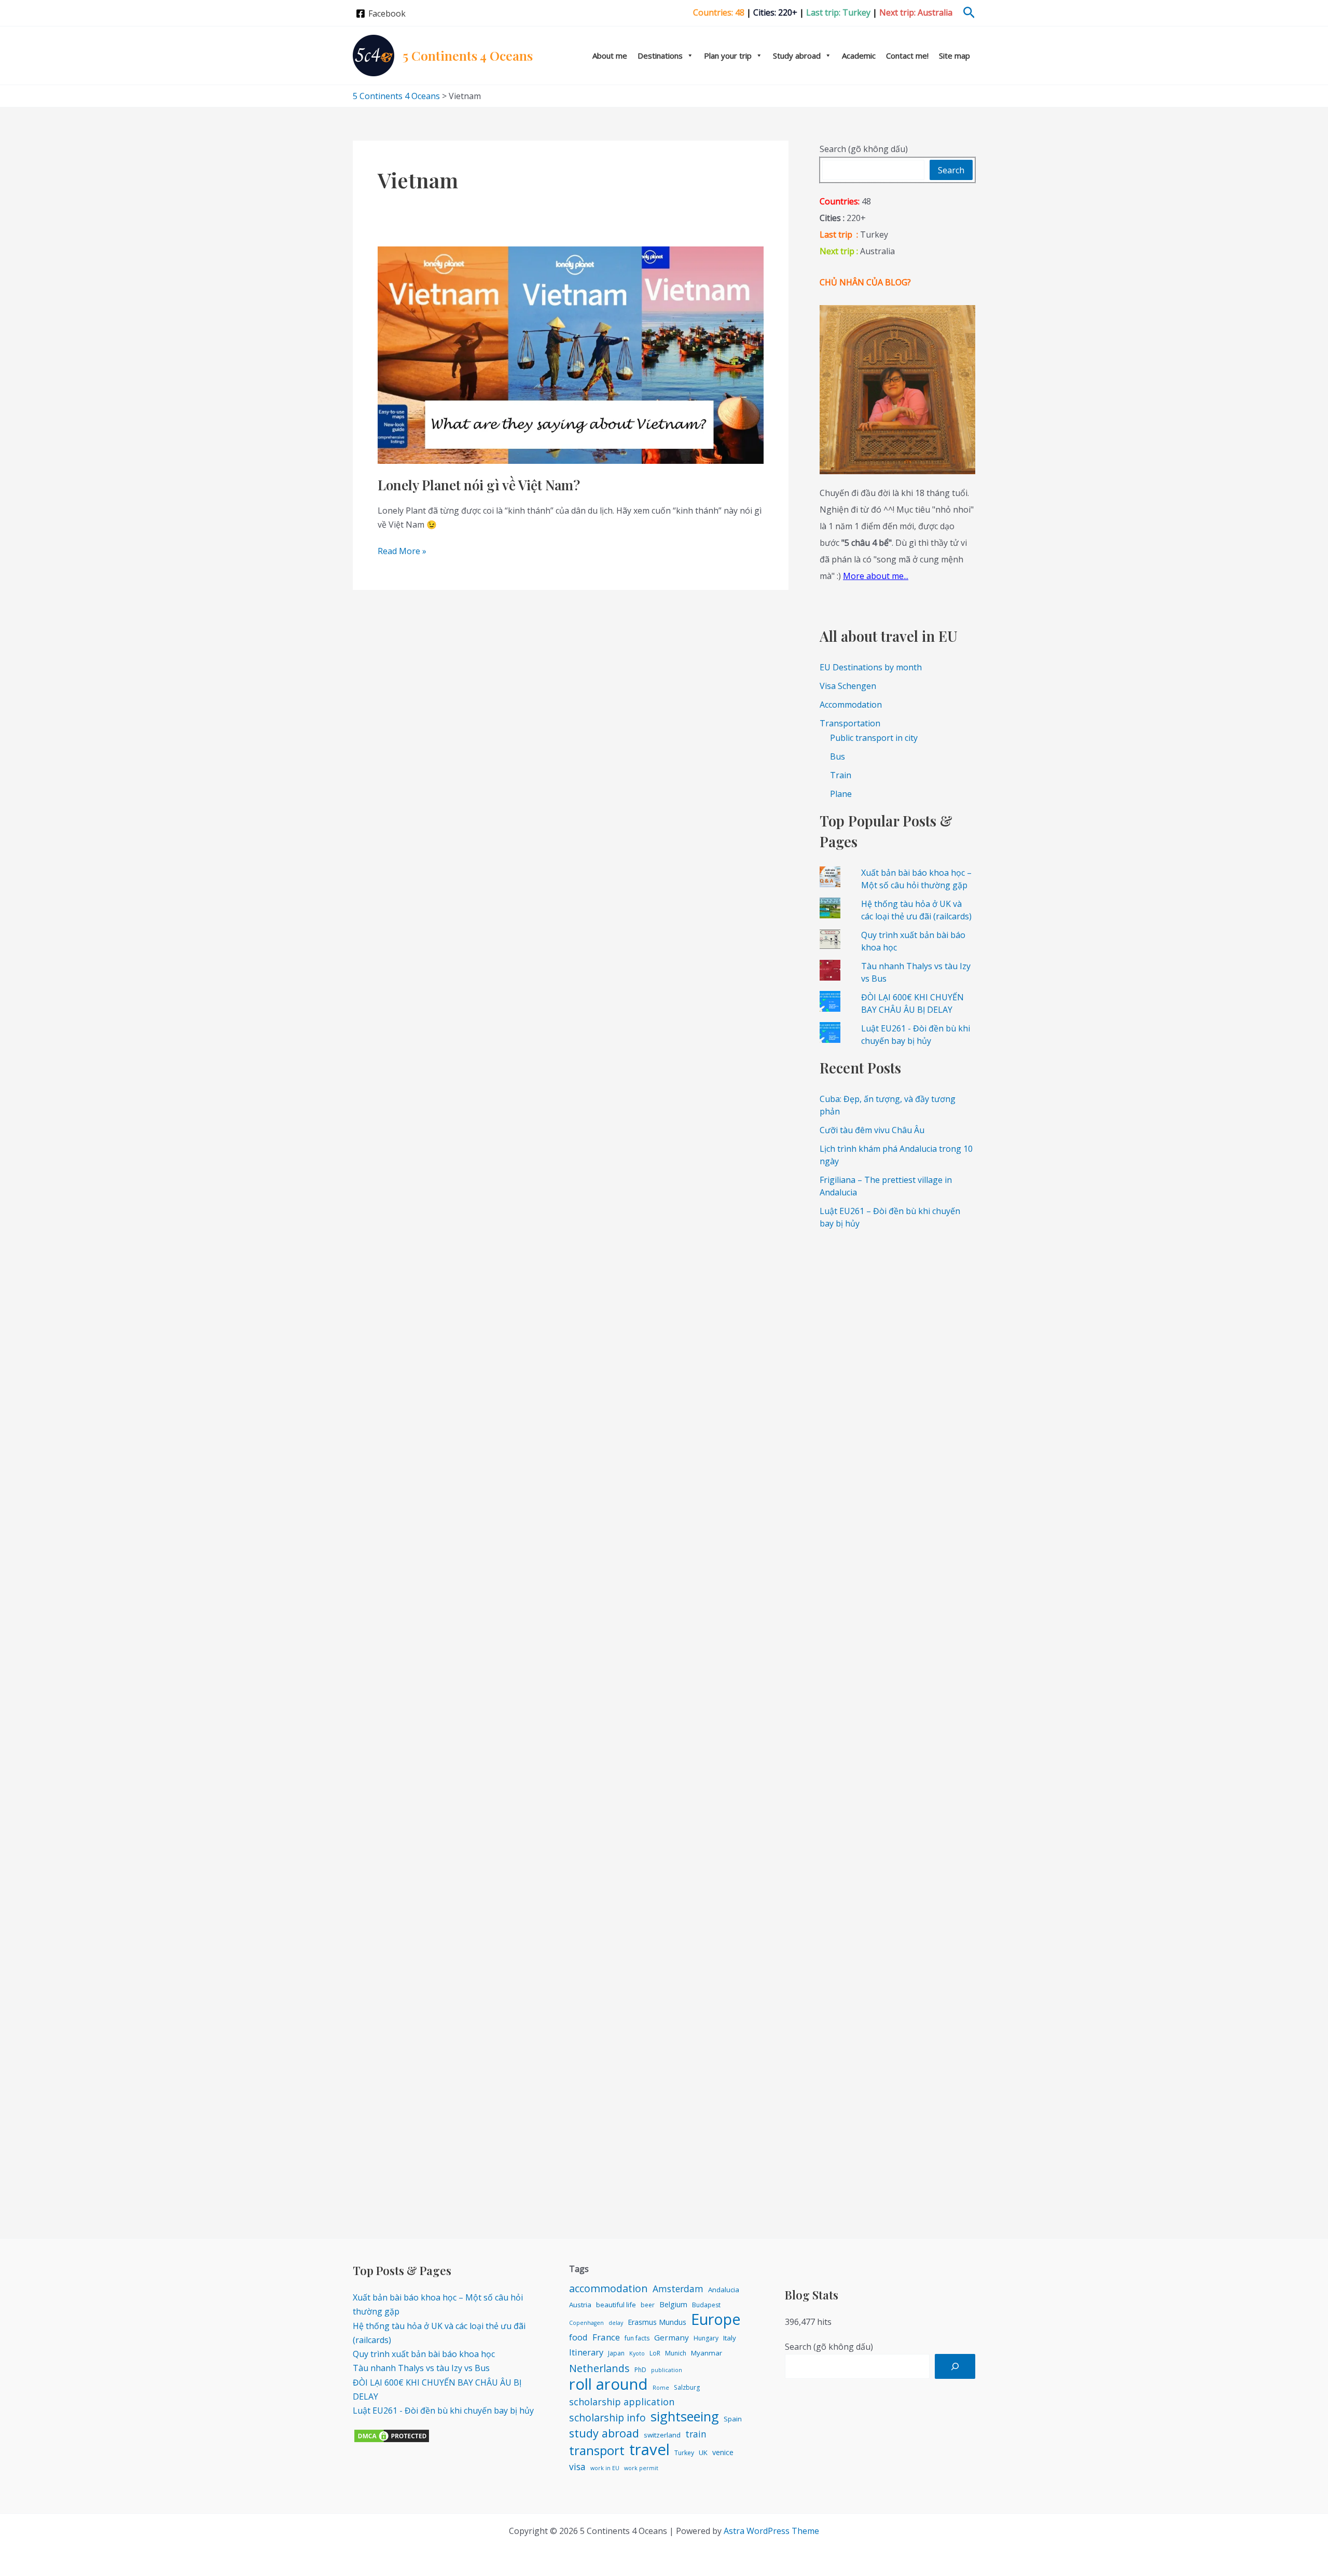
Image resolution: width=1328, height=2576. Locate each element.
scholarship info (607, 2417)
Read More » (402, 552)
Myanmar (707, 2353)
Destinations (660, 56)
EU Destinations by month (871, 667)
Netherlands (599, 2368)
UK (703, 2453)
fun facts (637, 2338)
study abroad (604, 2433)
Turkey (684, 2453)
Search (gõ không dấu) (864, 149)
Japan (616, 2353)
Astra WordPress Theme (771, 2531)
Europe (716, 2319)
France (606, 2337)
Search (951, 170)
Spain (733, 2419)
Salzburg (687, 2387)
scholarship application (622, 2402)
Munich (676, 2353)
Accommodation (851, 705)
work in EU (605, 2468)
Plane (841, 794)
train (696, 2434)
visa (577, 2467)
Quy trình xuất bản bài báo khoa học (424, 2354)
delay (616, 2323)
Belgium (673, 2304)
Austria (580, 2305)
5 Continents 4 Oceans (468, 55)
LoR (655, 2353)
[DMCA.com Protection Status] (392, 2435)
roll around (608, 2384)
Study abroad (797, 56)
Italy (730, 2338)
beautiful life (616, 2305)
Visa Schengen (848, 686)
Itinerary (586, 2352)
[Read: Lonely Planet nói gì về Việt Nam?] (571, 354)
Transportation (850, 723)
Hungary (706, 2338)
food (578, 2337)
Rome (661, 2388)
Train (841, 775)
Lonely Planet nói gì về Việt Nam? (479, 485)
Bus (838, 756)
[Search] (955, 2366)
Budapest (706, 2305)
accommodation (608, 2288)
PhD (640, 2370)
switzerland (662, 2435)
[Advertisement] (897, 1396)
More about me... (876, 576)
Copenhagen (586, 2323)
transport (597, 2450)
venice (723, 2452)
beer (648, 2305)
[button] (969, 13)
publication (667, 2370)
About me (610, 56)
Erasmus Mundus (657, 2322)
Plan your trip (728, 56)
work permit (641, 2468)
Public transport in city (874, 738)
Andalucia (724, 2290)
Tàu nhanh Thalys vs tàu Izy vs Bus (421, 2368)
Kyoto (637, 2353)
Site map (955, 56)
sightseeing (685, 2416)
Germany (672, 2337)
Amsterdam (678, 2289)
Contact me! (907, 56)
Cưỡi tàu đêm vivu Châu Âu (872, 1130)
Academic (859, 56)
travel (649, 2450)
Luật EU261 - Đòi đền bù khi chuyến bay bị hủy (443, 2410)
